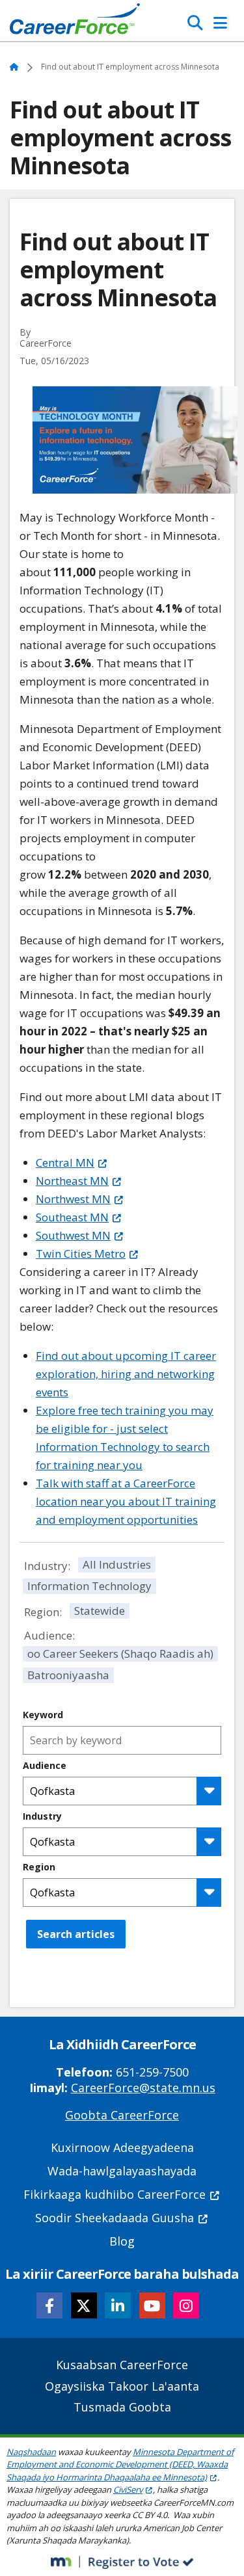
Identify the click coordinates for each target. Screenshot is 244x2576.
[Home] (75, 22)
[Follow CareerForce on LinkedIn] (118, 2305)
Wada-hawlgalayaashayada (122, 2171)
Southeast (72, 1217)
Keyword (43, 1715)
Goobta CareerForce (122, 2115)
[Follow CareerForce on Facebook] (49, 2305)
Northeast (72, 1181)
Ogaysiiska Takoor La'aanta (122, 2386)
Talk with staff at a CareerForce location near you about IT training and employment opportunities (126, 1501)
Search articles (76, 1934)
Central (65, 1162)
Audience (45, 1766)
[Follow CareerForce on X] (84, 2305)
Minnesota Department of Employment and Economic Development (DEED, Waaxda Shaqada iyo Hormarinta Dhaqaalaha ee (120, 2464)
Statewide (100, 1611)
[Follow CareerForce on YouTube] (152, 2305)
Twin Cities (81, 1254)
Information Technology (89, 1586)
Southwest (73, 1235)
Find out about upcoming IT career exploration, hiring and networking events (126, 1374)
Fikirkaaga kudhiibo (115, 2194)
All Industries (117, 1564)
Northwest (73, 1199)
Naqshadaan (31, 2452)
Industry (42, 1816)
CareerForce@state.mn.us (143, 2088)
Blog (122, 2241)
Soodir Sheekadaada (115, 2218)
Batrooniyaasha (68, 1675)
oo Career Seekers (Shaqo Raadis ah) (120, 1653)
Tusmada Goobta (122, 2407)
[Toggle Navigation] (220, 23)
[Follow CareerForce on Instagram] (186, 2305)
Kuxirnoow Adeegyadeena (122, 2147)
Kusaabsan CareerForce (122, 2365)
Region (39, 1867)
